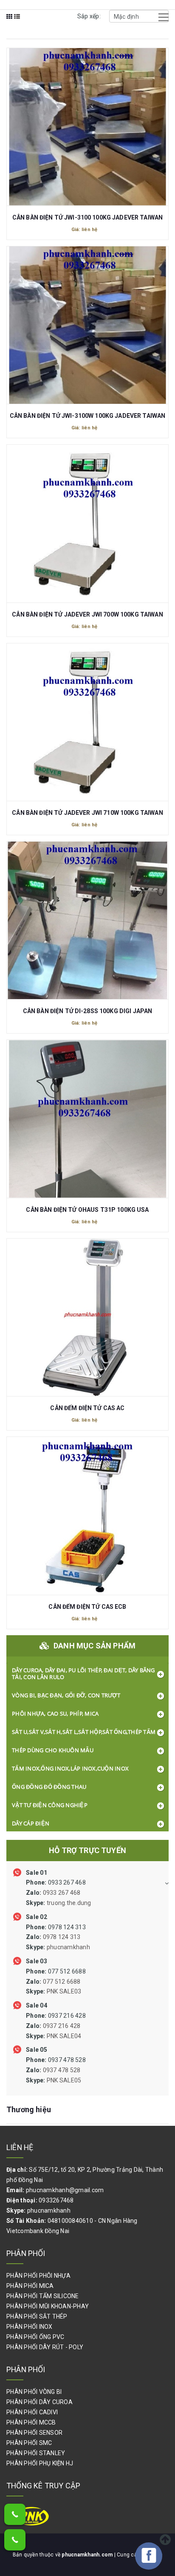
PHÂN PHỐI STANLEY (36, 2453)
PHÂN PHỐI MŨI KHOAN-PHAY (48, 2306)
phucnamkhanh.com (88, 2555)
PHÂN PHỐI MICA (30, 2286)
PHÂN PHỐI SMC (29, 2443)
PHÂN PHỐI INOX (30, 2327)
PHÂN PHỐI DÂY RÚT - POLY (45, 2347)
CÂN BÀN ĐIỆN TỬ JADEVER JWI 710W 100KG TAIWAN (87, 813)
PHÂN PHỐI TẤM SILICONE (43, 2296)
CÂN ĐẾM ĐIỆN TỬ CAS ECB (87, 1607)
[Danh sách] (17, 22)
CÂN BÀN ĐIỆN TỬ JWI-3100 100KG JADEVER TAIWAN (87, 217)
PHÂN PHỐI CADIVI (32, 2412)
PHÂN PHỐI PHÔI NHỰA (38, 2276)
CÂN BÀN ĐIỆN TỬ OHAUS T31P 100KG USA (87, 1210)
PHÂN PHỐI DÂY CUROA (40, 2402)
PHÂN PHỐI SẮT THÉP (37, 2316)
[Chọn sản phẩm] (87, 121)
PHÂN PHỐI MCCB (31, 2422)
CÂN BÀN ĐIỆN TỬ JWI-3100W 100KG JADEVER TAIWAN (87, 416)
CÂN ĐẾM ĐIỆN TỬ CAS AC (87, 1408)
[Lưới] (10, 22)
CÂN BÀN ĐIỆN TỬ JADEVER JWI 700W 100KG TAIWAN (87, 614)
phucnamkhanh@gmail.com (65, 2190)
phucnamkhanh (49, 2210)
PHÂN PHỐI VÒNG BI (34, 2392)
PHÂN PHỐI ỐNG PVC (35, 2337)
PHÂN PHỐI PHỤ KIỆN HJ (40, 2463)
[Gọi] (15, 2514)
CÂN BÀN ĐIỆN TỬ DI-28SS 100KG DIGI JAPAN (88, 1011)
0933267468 (56, 2200)
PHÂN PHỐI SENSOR (34, 2433)
